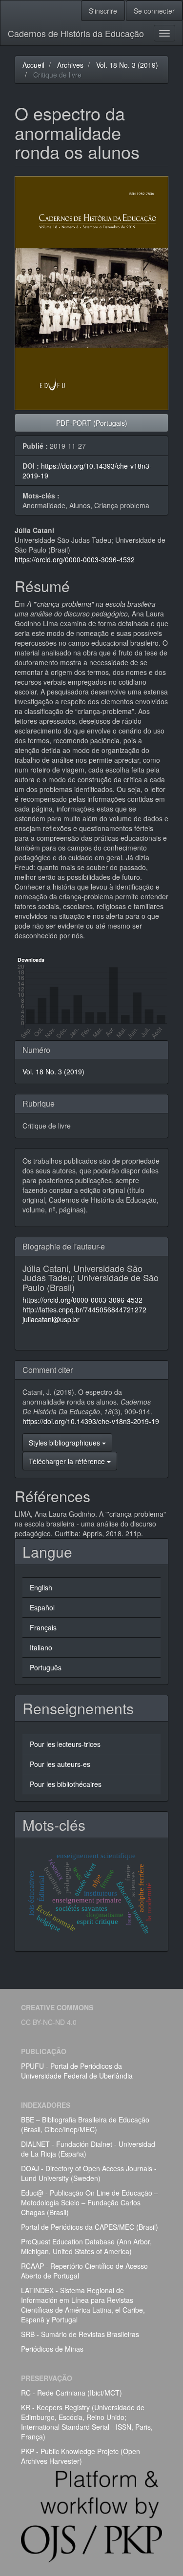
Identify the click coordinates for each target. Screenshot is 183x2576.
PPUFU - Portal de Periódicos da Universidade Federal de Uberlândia (77, 2071)
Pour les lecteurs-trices (65, 1744)
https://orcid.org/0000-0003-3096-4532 (75, 559)
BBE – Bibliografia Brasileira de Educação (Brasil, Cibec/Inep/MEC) (85, 2124)
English (41, 1587)
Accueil (33, 65)
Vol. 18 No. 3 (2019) (127, 65)
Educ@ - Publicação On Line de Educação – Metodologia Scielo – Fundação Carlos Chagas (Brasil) (90, 2202)
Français (43, 1627)
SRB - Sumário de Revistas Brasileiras (80, 2334)
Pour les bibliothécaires (66, 1784)
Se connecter (154, 11)
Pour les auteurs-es (60, 1764)
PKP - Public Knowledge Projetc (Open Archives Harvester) (81, 2456)
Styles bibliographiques (65, 1443)
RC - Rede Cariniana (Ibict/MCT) (71, 2393)
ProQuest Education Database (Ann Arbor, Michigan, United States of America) (86, 2246)
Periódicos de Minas (52, 2349)
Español (42, 1607)
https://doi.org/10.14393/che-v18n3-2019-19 (91, 1421)
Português (46, 1667)
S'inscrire (103, 11)
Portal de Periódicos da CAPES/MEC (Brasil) (90, 2227)
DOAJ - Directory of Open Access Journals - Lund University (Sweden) (89, 2173)
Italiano (41, 1647)
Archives (70, 65)
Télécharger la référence (68, 1461)
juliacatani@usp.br (51, 1319)
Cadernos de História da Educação (76, 33)
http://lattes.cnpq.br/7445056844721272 (84, 1309)
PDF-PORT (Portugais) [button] (92, 423)
